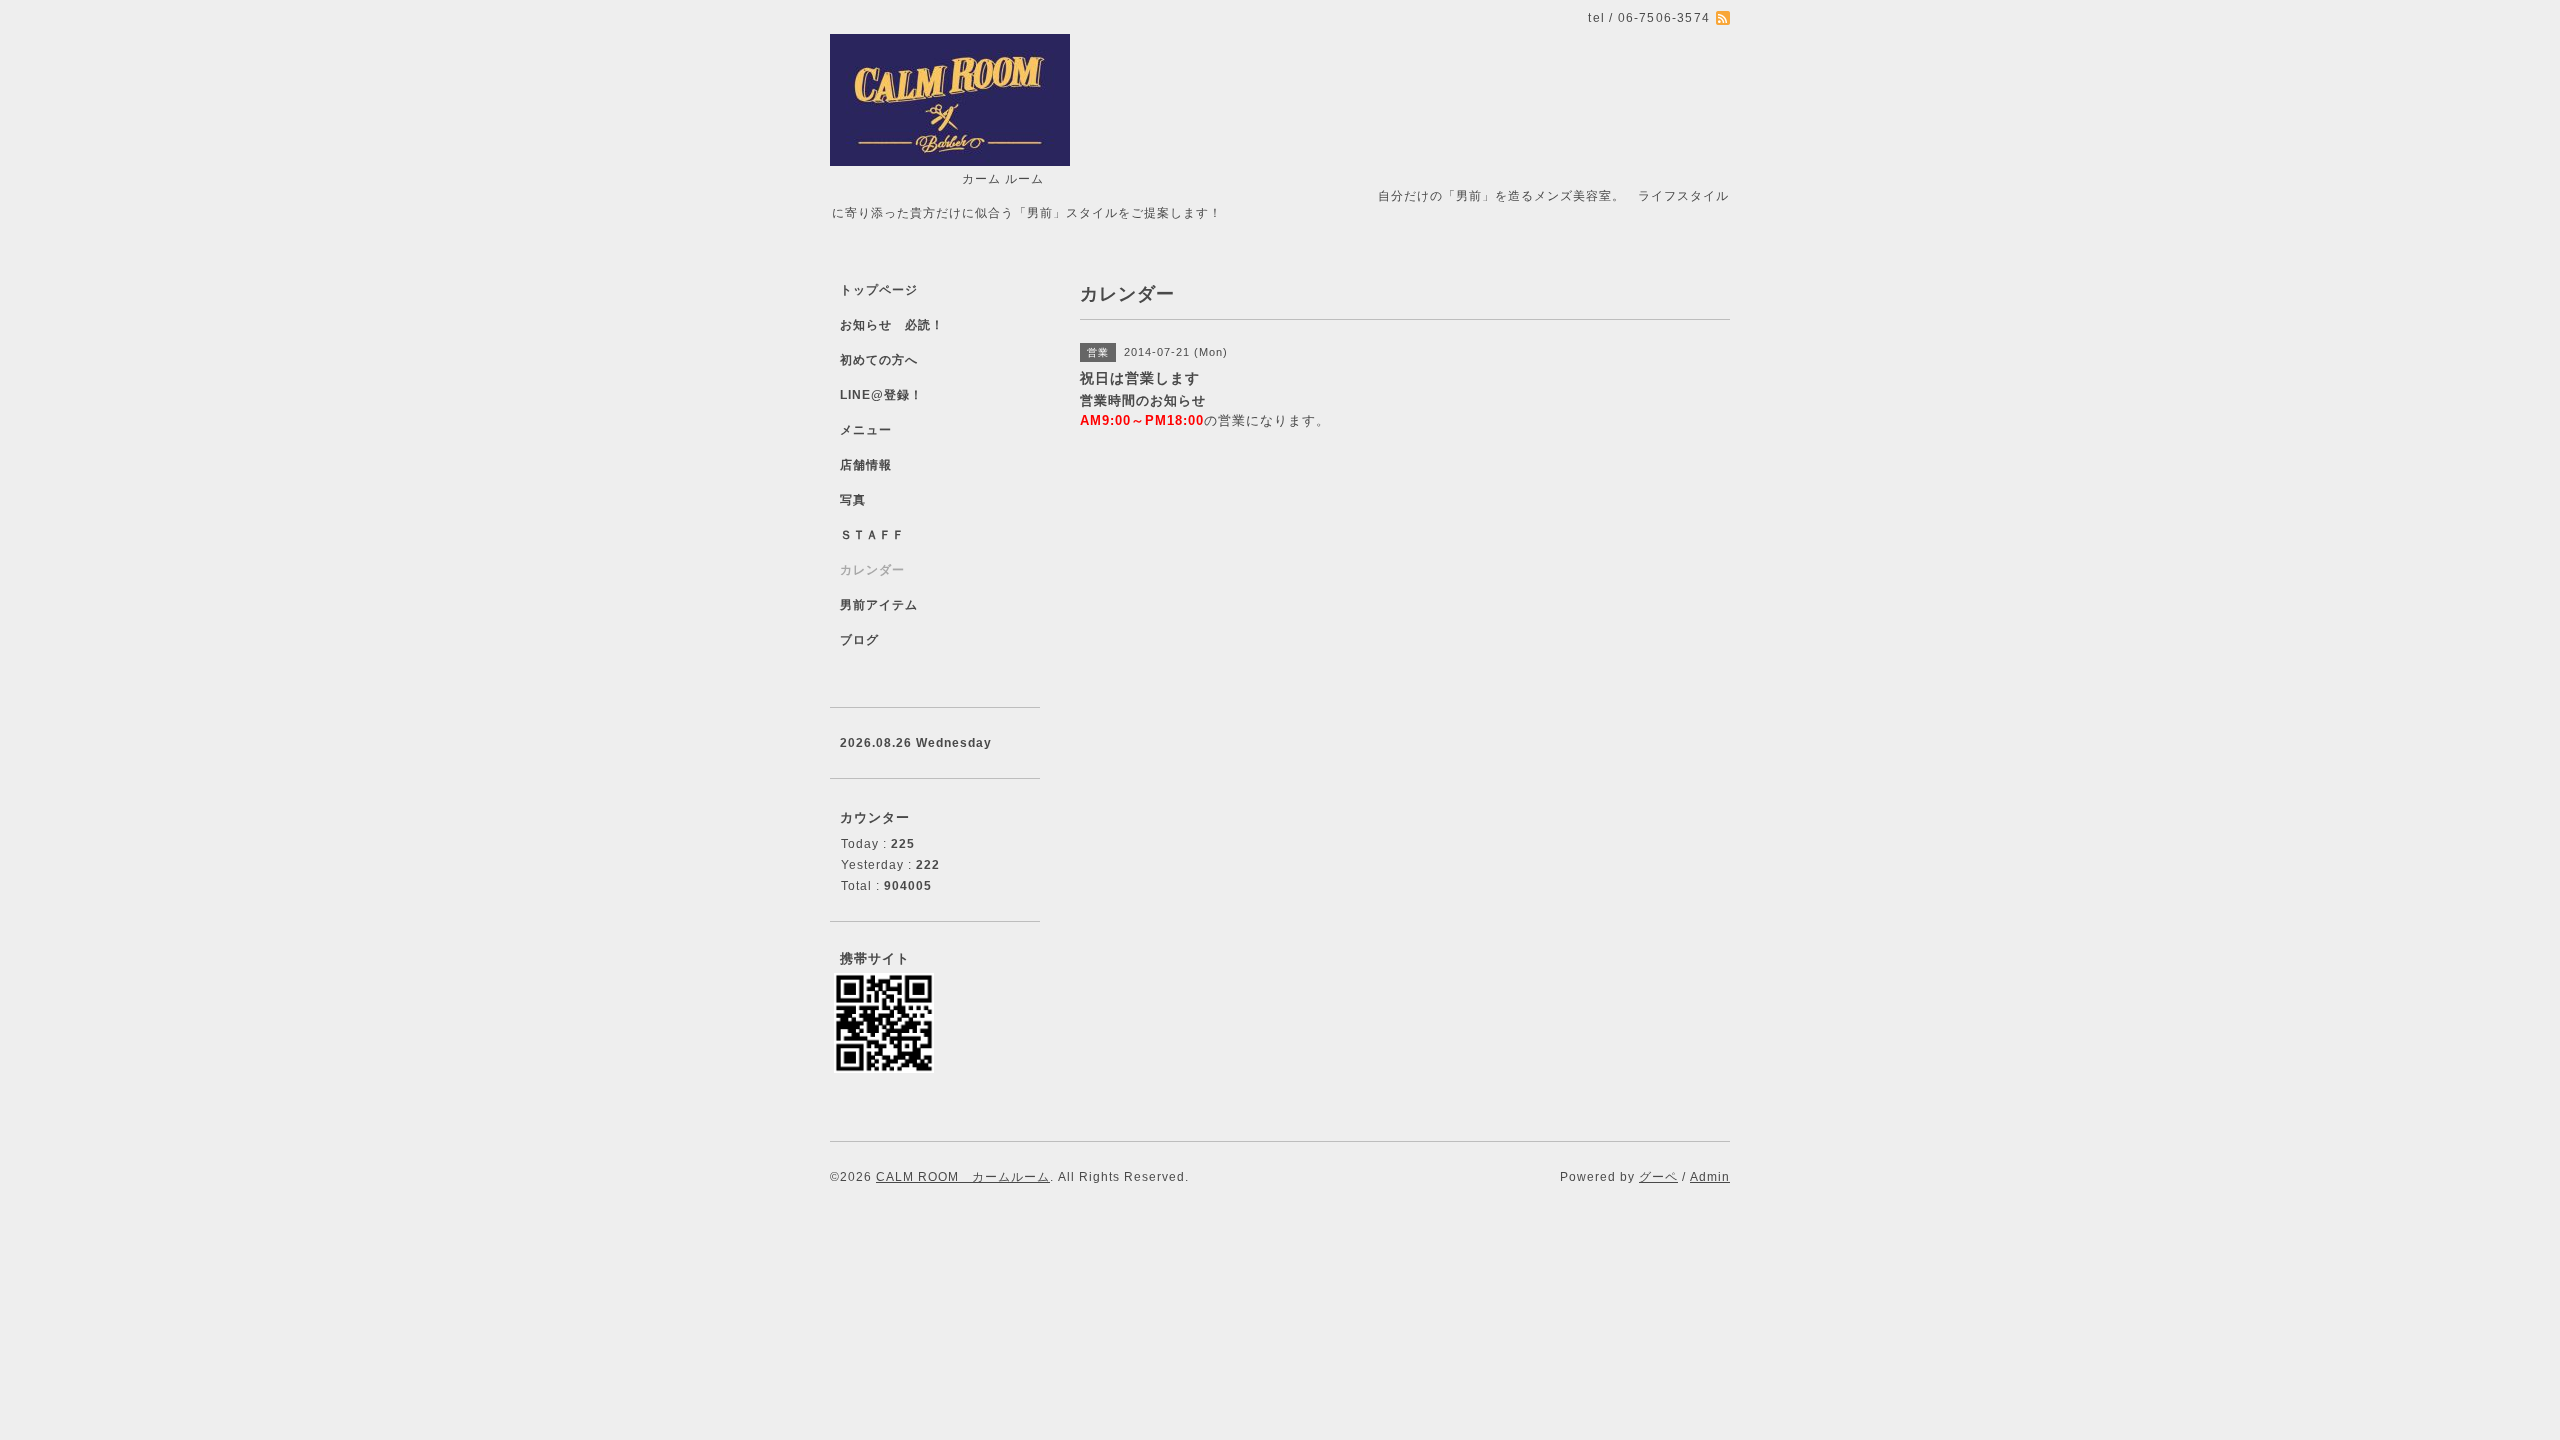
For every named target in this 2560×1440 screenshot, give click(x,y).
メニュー (866, 430)
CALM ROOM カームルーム (963, 1177)
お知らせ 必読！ (892, 325)
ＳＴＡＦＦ (872, 535)
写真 (853, 500)
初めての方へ (879, 360)
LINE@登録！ (881, 395)
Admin (1710, 1177)
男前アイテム (879, 605)
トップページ (879, 290)
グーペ (1658, 1177)
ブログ (859, 640)
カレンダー (872, 570)
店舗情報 (866, 465)
